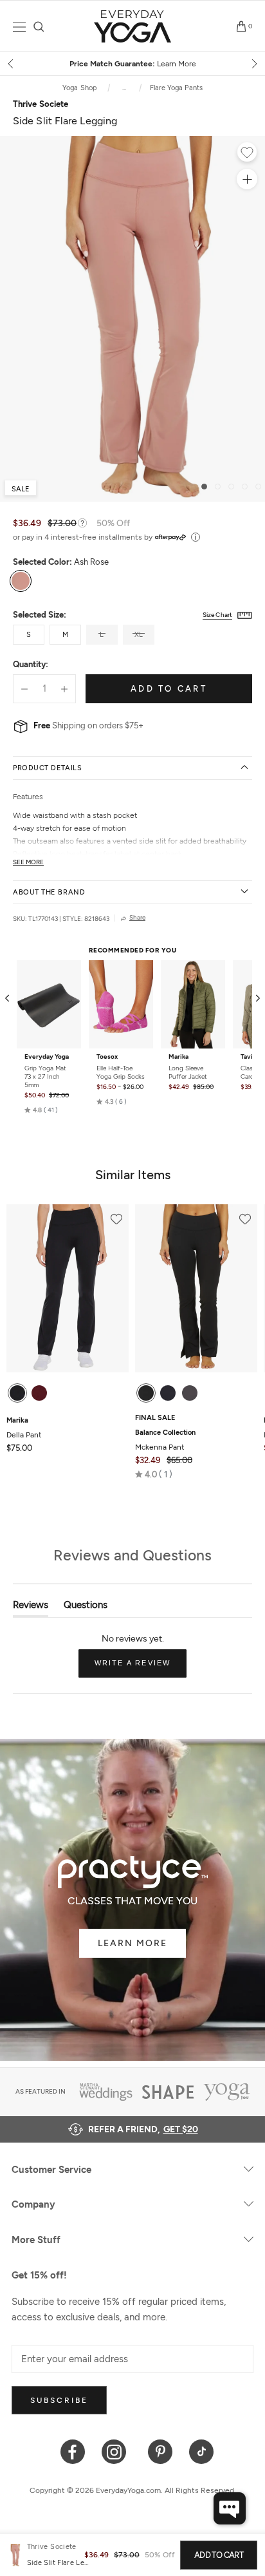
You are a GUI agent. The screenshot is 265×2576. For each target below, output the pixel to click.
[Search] (39, 27)
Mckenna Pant (165, 1440)
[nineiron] (190, 1393)
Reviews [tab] (31, 1608)
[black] (17, 1393)
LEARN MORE (132, 1943)
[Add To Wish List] (247, 154)
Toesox (107, 1057)
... (124, 88)
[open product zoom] (247, 179)
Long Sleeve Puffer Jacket (188, 1072)
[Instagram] (117, 2451)
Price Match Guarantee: (133, 64)
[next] (253, 64)
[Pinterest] (160, 2451)
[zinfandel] (39, 1393)
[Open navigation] (19, 27)
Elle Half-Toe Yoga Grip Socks (121, 1072)
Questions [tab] (86, 1608)
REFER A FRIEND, (143, 2129)
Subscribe (59, 2400)
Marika (178, 1057)
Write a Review (141, 1668)
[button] (41, 1110)
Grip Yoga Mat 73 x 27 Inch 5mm (45, 1076)
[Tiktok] (202, 2451)
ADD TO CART (219, 2555)
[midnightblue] (168, 1393)
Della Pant (24, 1428)
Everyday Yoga (47, 1057)
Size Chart (217, 615)
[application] (230, 2508)
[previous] (12, 64)
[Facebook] (73, 2451)
